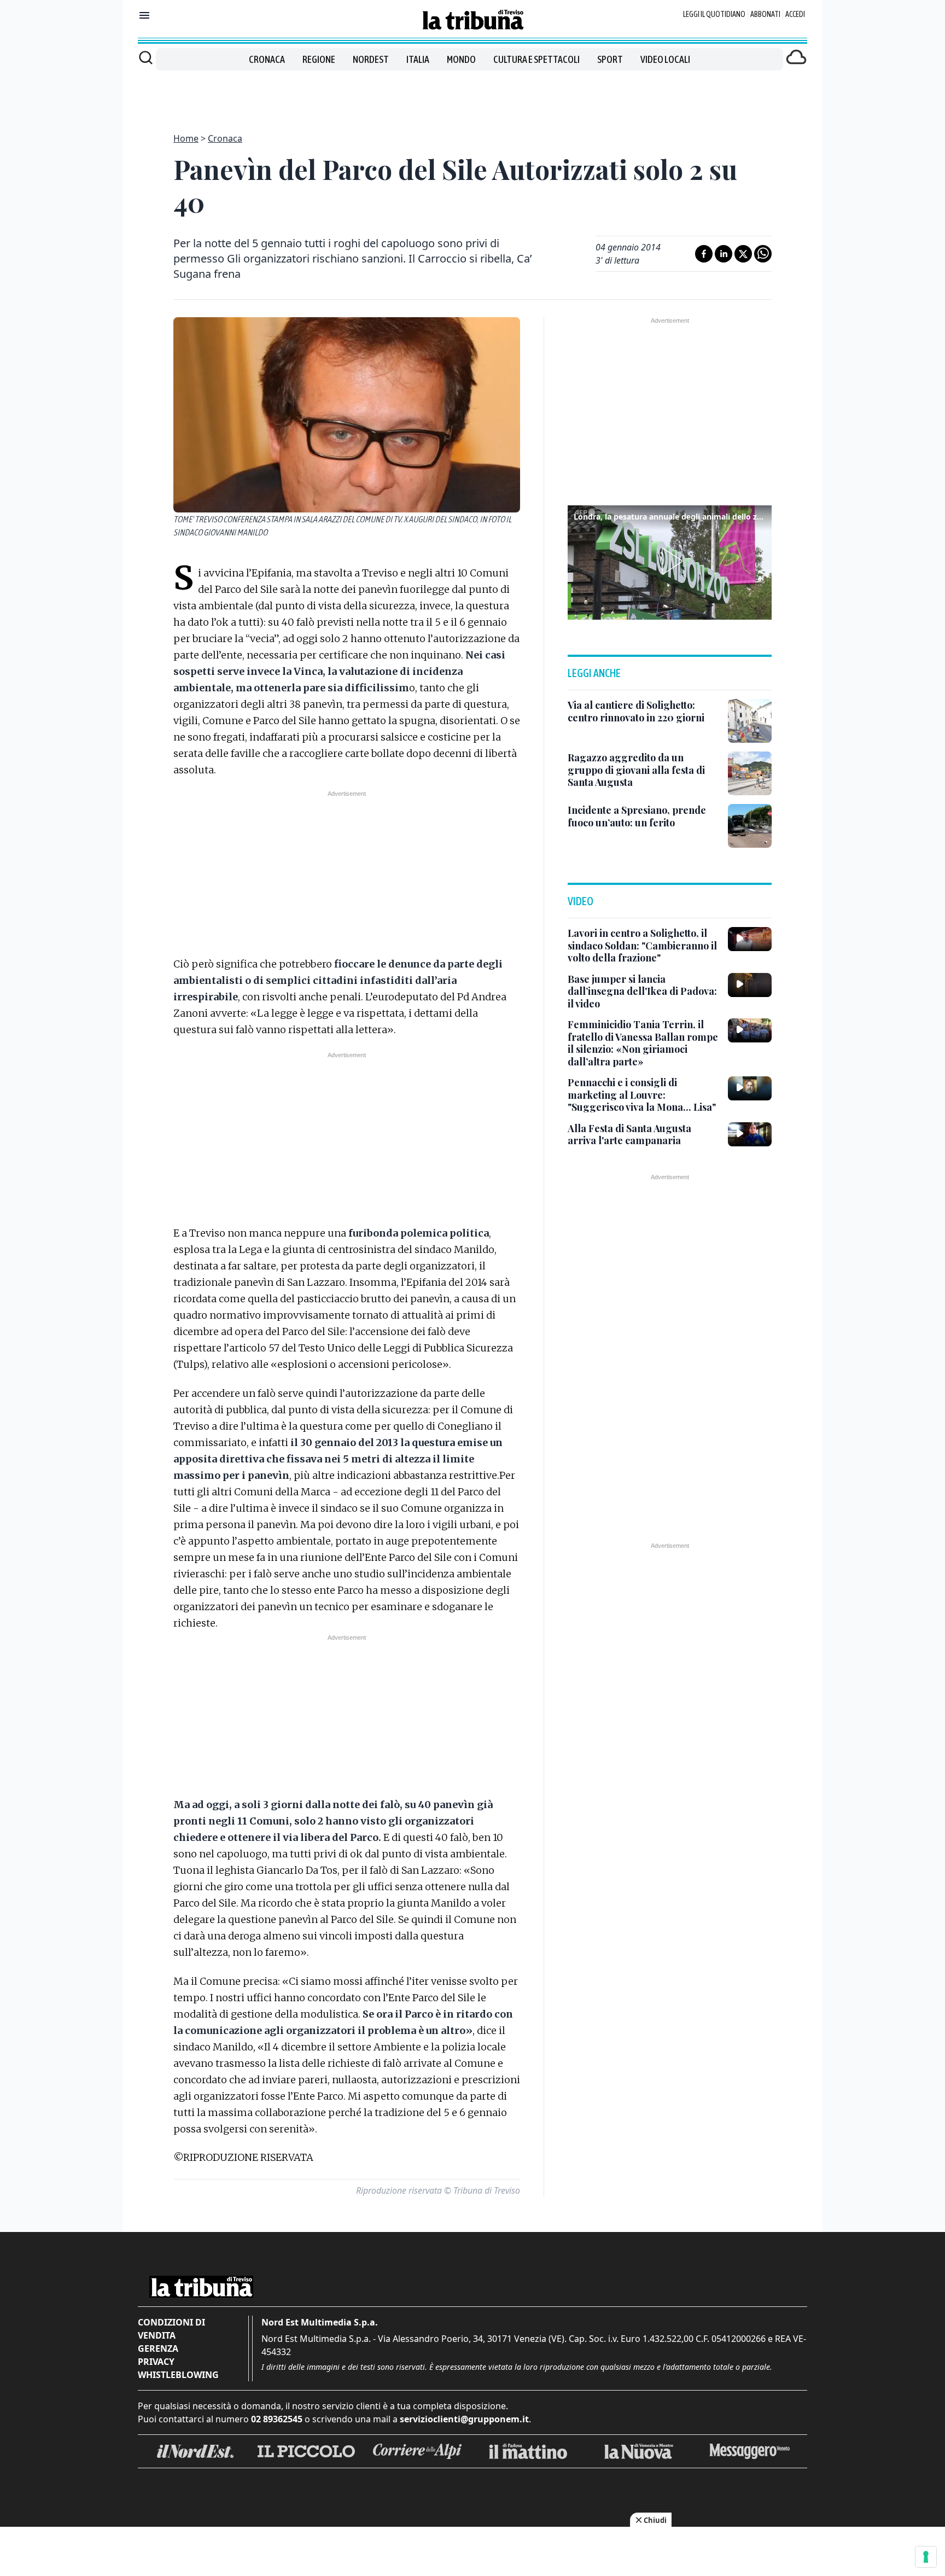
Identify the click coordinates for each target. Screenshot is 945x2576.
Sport (610, 59)
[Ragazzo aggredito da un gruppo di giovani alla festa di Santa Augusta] (750, 773)
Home (186, 138)
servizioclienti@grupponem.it (464, 2419)
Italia (418, 59)
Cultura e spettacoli (536, 59)
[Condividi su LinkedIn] (724, 254)
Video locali (665, 59)
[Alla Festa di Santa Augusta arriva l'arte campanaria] (750, 1134)
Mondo (461, 59)
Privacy (156, 2362)
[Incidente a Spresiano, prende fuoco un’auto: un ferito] (750, 826)
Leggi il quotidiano (714, 14)
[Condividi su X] (743, 254)
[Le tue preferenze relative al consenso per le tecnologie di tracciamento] (926, 2557)
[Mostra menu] (144, 15)
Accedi (795, 14)
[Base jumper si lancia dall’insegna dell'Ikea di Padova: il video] (750, 985)
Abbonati (765, 14)
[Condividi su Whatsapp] (763, 254)
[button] (670, 561)
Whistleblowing (178, 2375)
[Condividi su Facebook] (704, 254)
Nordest (371, 59)
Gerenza (158, 2348)
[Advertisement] (472, 95)
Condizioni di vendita (171, 2329)
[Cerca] (146, 57)
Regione (319, 59)
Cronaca (267, 59)
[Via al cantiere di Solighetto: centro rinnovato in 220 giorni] (750, 721)
